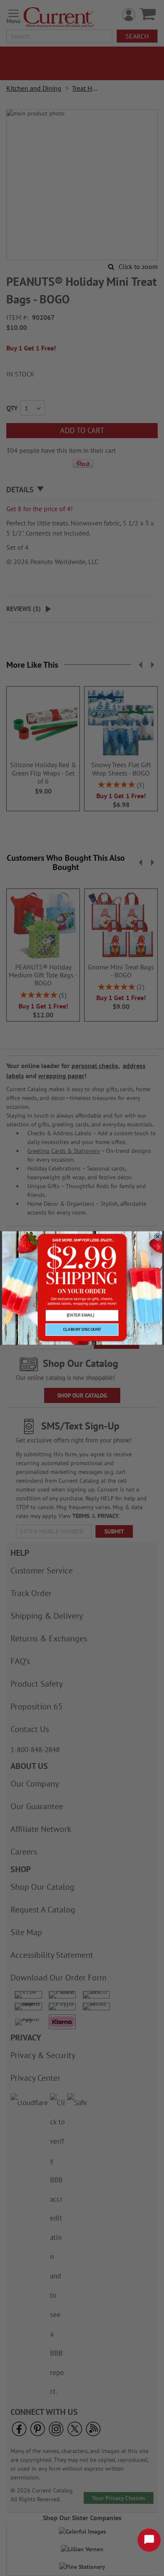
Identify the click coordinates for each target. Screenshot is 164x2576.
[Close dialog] (157, 1237)
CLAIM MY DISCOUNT (82, 1329)
